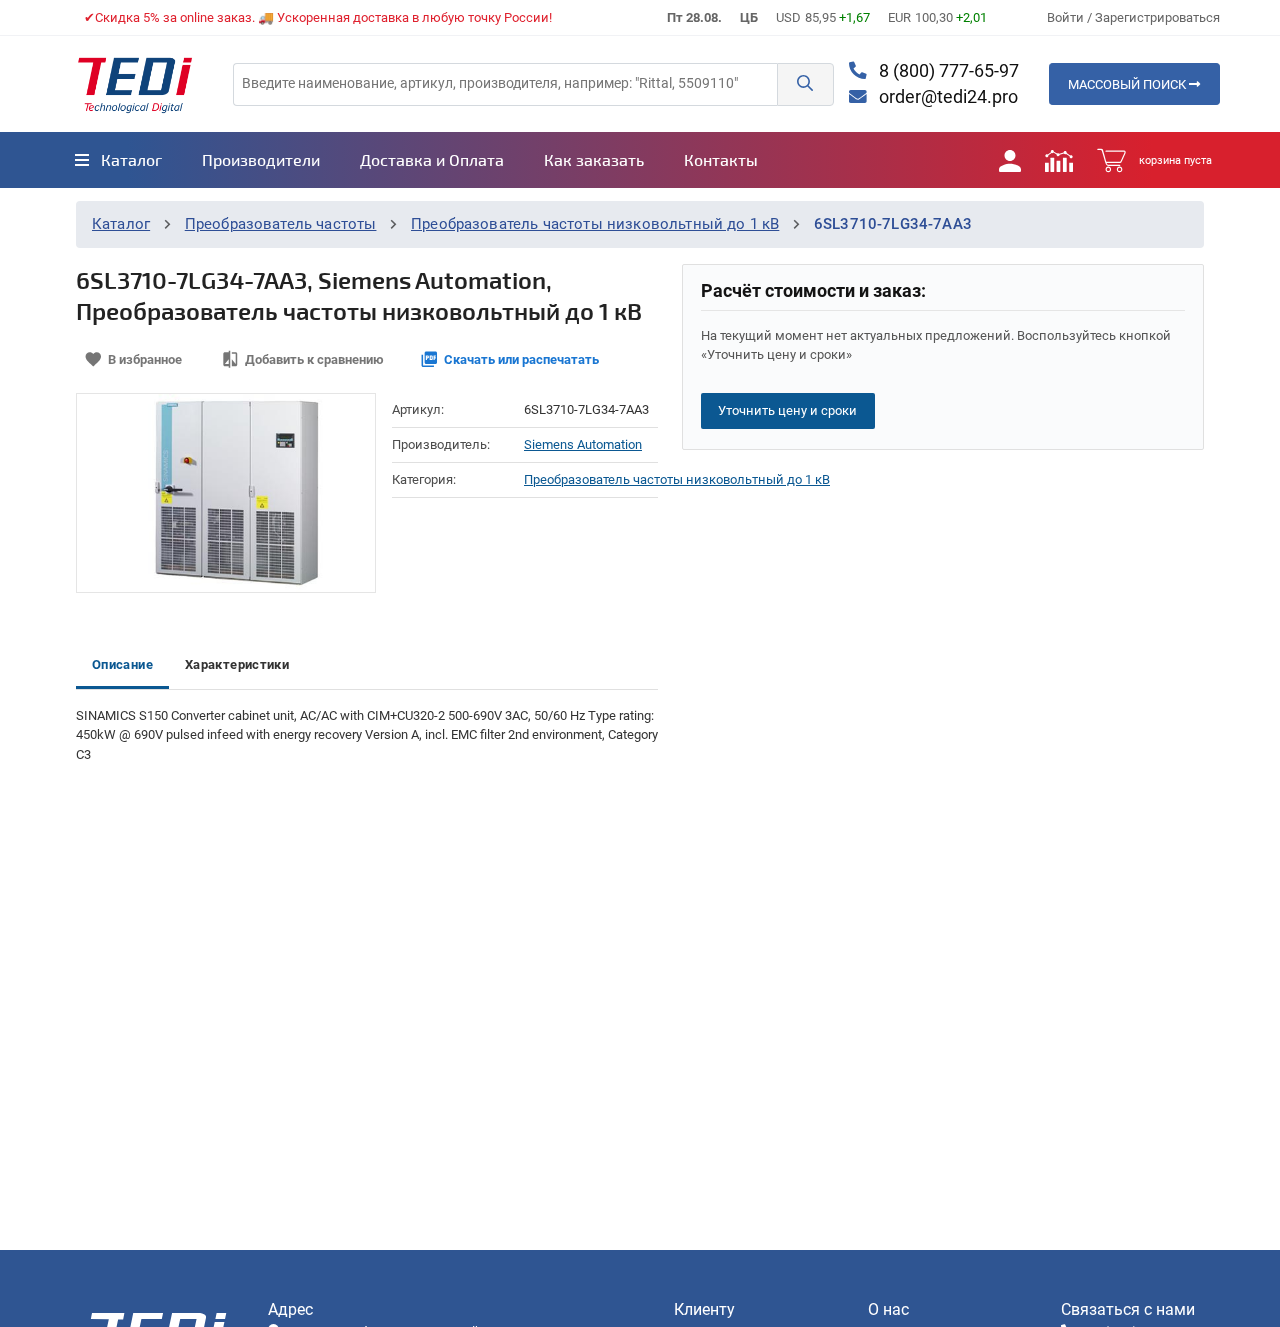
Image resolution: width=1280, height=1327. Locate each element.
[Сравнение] (1059, 160)
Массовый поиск (1128, 84)
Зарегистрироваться (1157, 17)
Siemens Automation (583, 444)
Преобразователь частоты (281, 224)
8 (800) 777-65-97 (947, 71)
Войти (1067, 17)
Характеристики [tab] (237, 664)
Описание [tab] (122, 664)
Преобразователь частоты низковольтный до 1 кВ (595, 224)
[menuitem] (118, 160)
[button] (805, 84)
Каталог (121, 224)
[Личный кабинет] (1010, 160)
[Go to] (135, 84)
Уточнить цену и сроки (787, 410)
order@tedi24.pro (946, 97)
